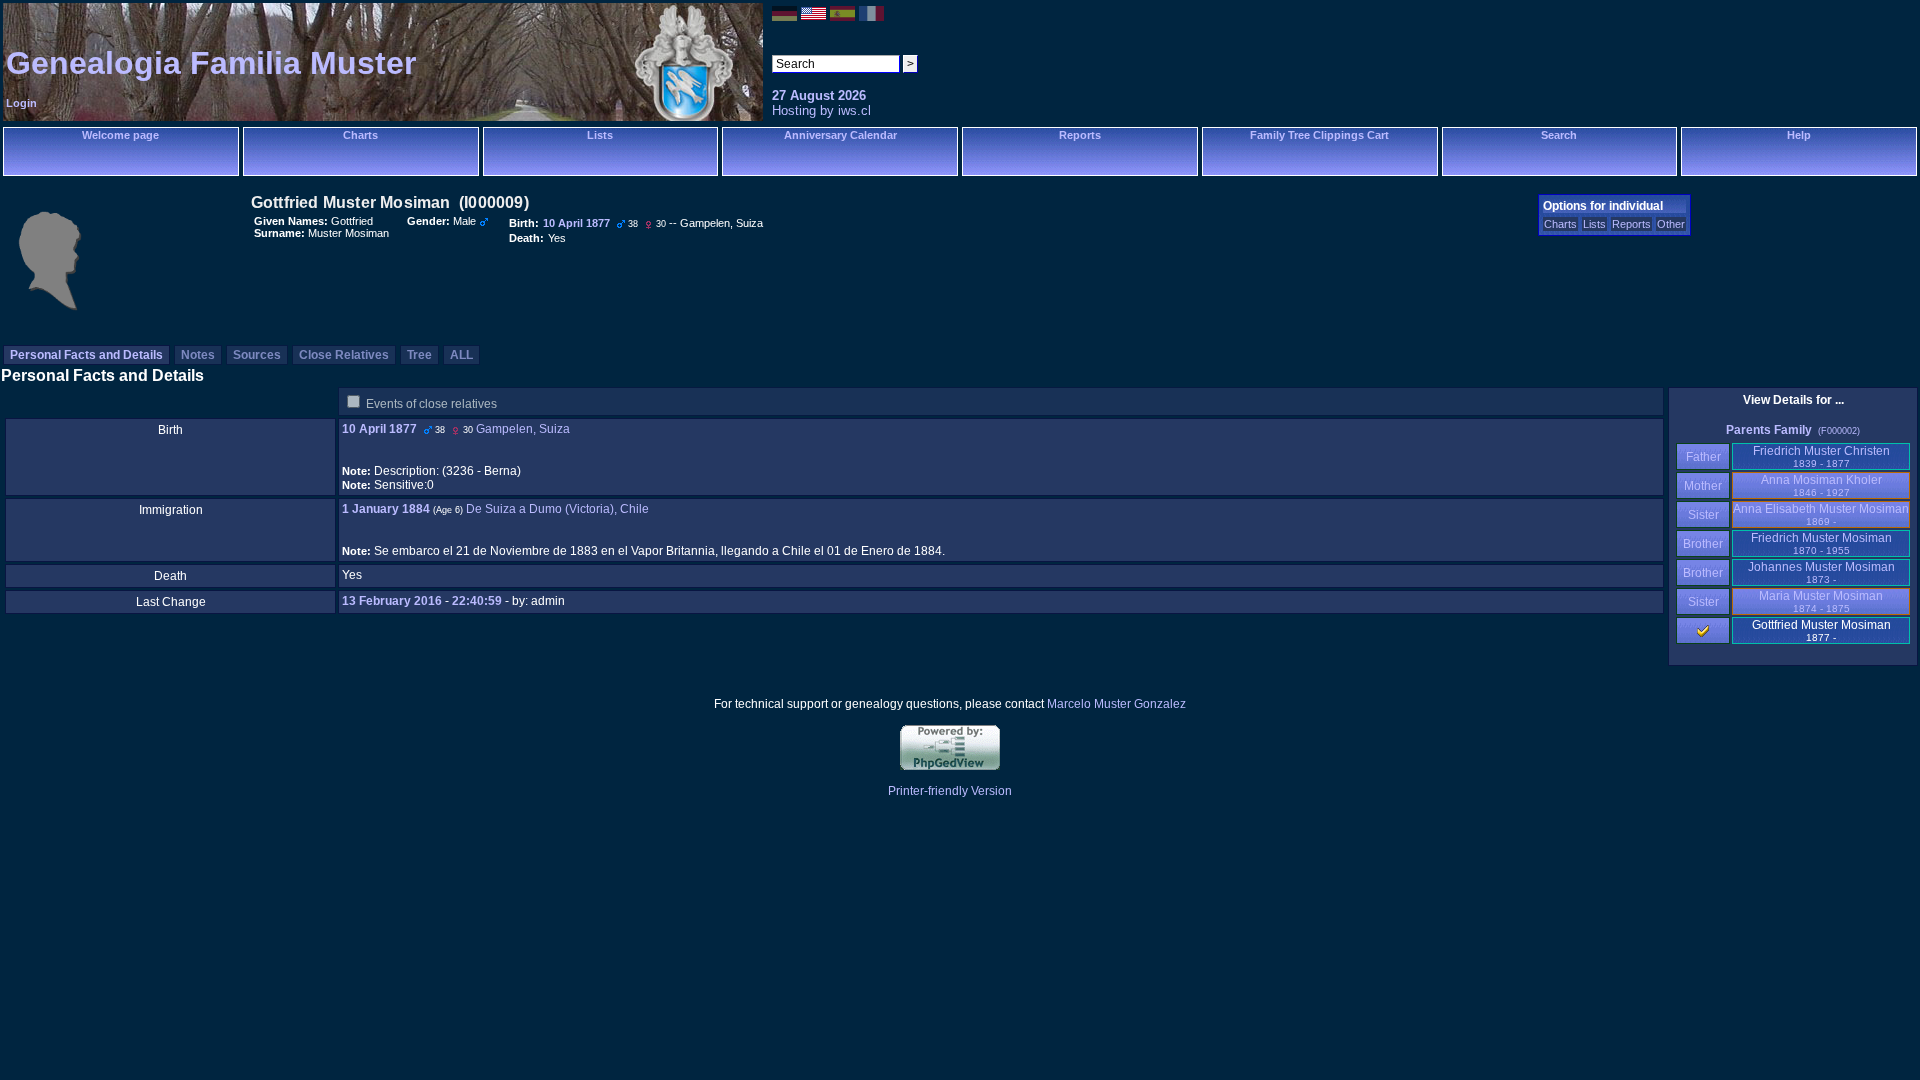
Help (1799, 135)
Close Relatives (344, 355)
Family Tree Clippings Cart (1319, 135)
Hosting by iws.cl (821, 110)
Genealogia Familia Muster (211, 63)
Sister (1703, 515)
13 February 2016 (392, 601)
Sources (257, 355)
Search (1559, 135)
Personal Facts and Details (86, 355)
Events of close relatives (431, 404)
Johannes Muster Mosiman (1821, 572)
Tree (419, 355)
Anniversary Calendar (840, 135)
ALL (461, 355)
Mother (1703, 486)
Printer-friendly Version (950, 791)
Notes (198, 355)
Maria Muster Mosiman (1821, 601)
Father (1703, 457)
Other (1671, 224)
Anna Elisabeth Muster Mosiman (1821, 514)
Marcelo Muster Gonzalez (1116, 704)
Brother (1703, 544)
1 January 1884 (386, 509)
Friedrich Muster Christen (1821, 456)
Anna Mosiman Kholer (1821, 485)
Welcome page (120, 135)
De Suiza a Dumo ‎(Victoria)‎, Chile (557, 509)
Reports (1080, 135)
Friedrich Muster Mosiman (1821, 543)
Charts (360, 135)
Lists (600, 135)
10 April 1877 (379, 429)
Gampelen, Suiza (523, 429)
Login (21, 103)
